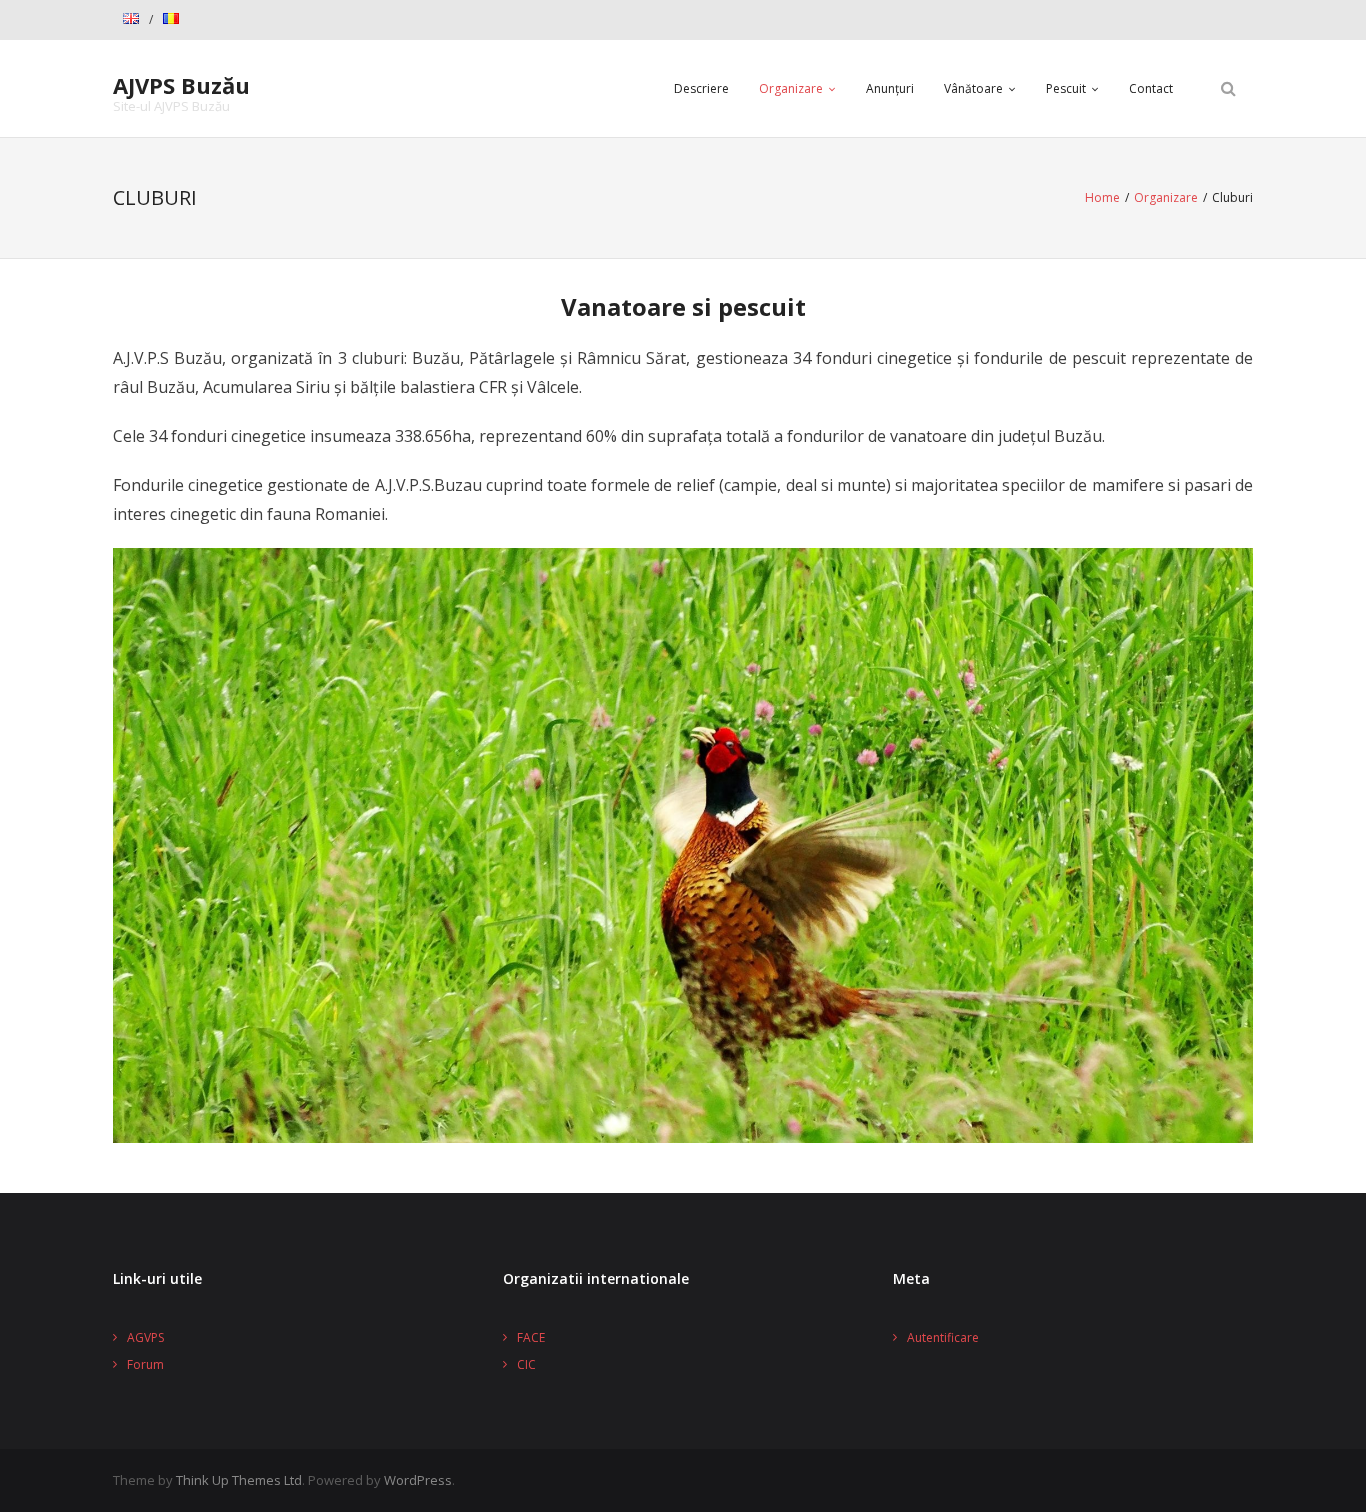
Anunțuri (890, 88)
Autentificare (943, 1337)
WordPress (418, 1480)
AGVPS (145, 1337)
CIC (526, 1364)
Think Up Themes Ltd (239, 1480)
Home (1102, 197)
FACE (531, 1337)
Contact (1151, 88)
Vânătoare (973, 88)
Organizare (791, 88)
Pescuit (1066, 88)
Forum (145, 1364)
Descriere (701, 88)
